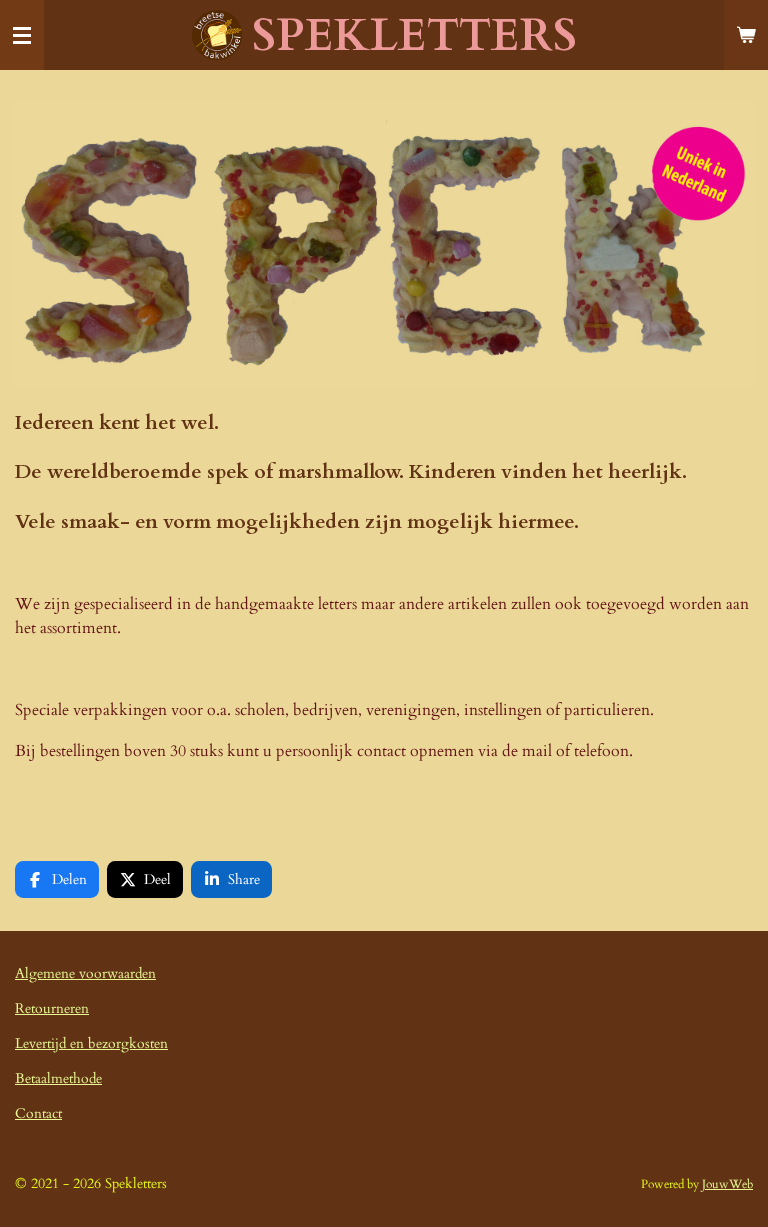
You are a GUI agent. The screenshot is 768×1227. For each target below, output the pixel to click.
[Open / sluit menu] (22, 35)
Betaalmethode (58, 1078)
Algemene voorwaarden (85, 973)
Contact (38, 1113)
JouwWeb (727, 1184)
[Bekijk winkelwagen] (746, 35)
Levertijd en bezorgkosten (91, 1043)
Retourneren (52, 1008)
